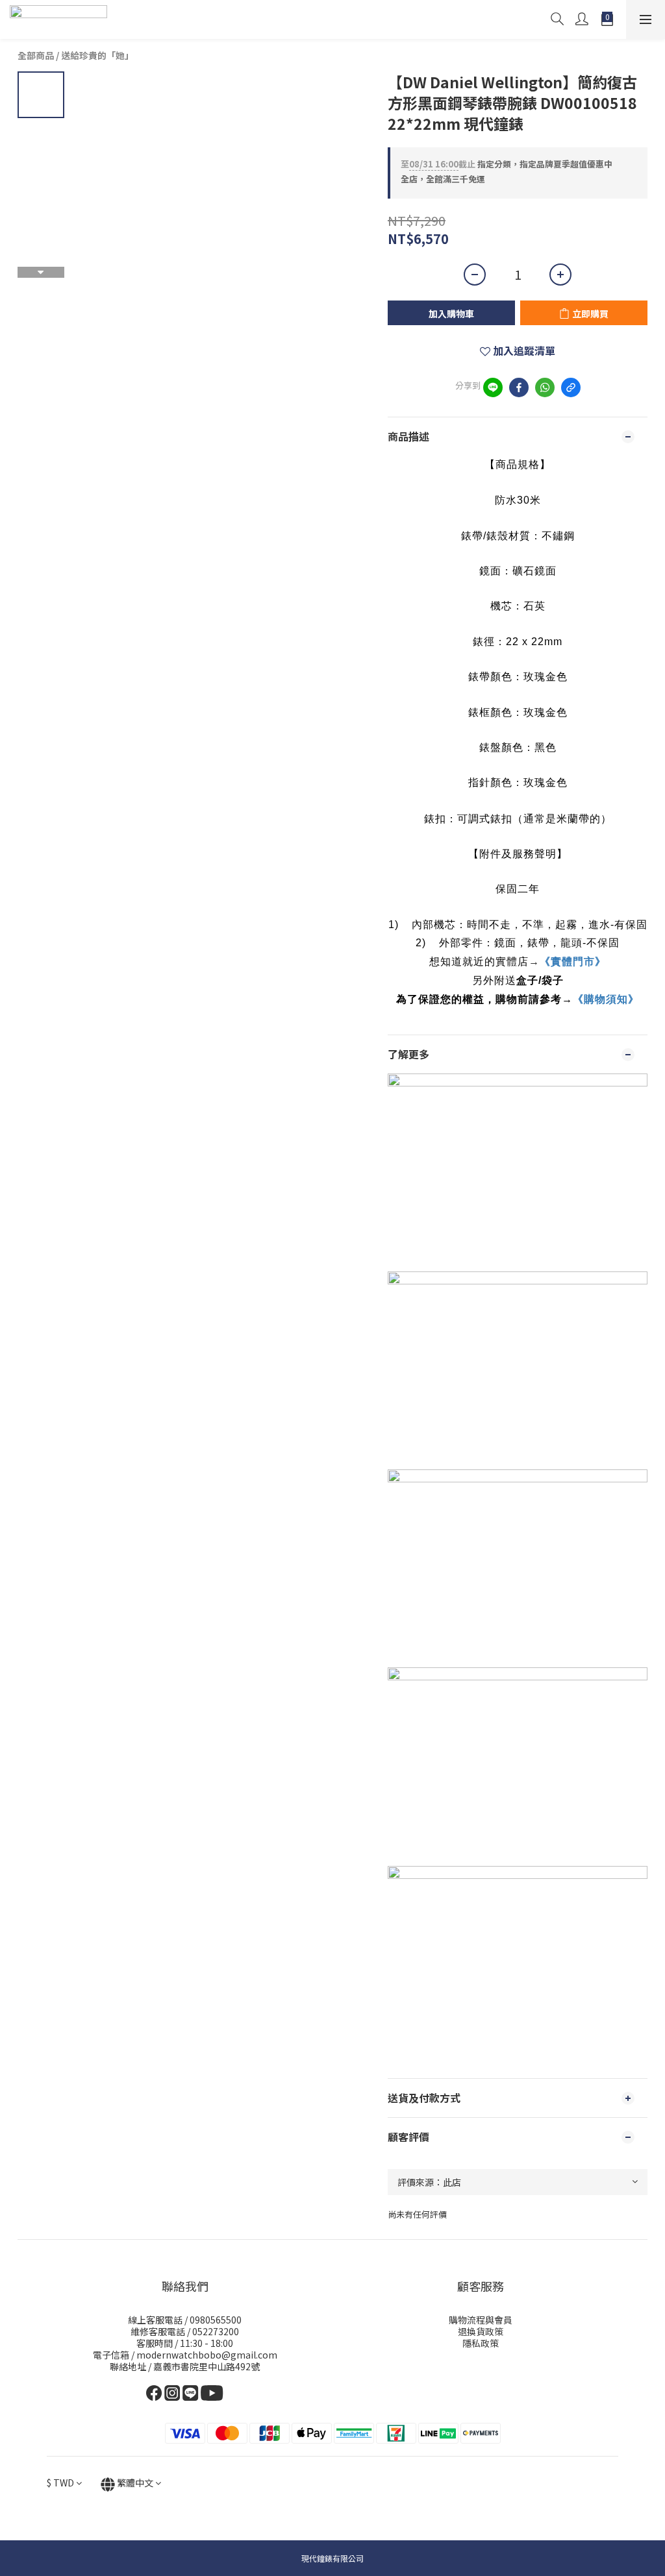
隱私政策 (481, 2343)
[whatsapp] (545, 387)
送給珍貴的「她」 (97, 55)
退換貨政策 (481, 2331)
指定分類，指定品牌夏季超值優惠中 (507, 164)
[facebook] (519, 387)
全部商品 (36, 55)
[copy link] (571, 387)
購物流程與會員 (481, 2320)
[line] (493, 387)
